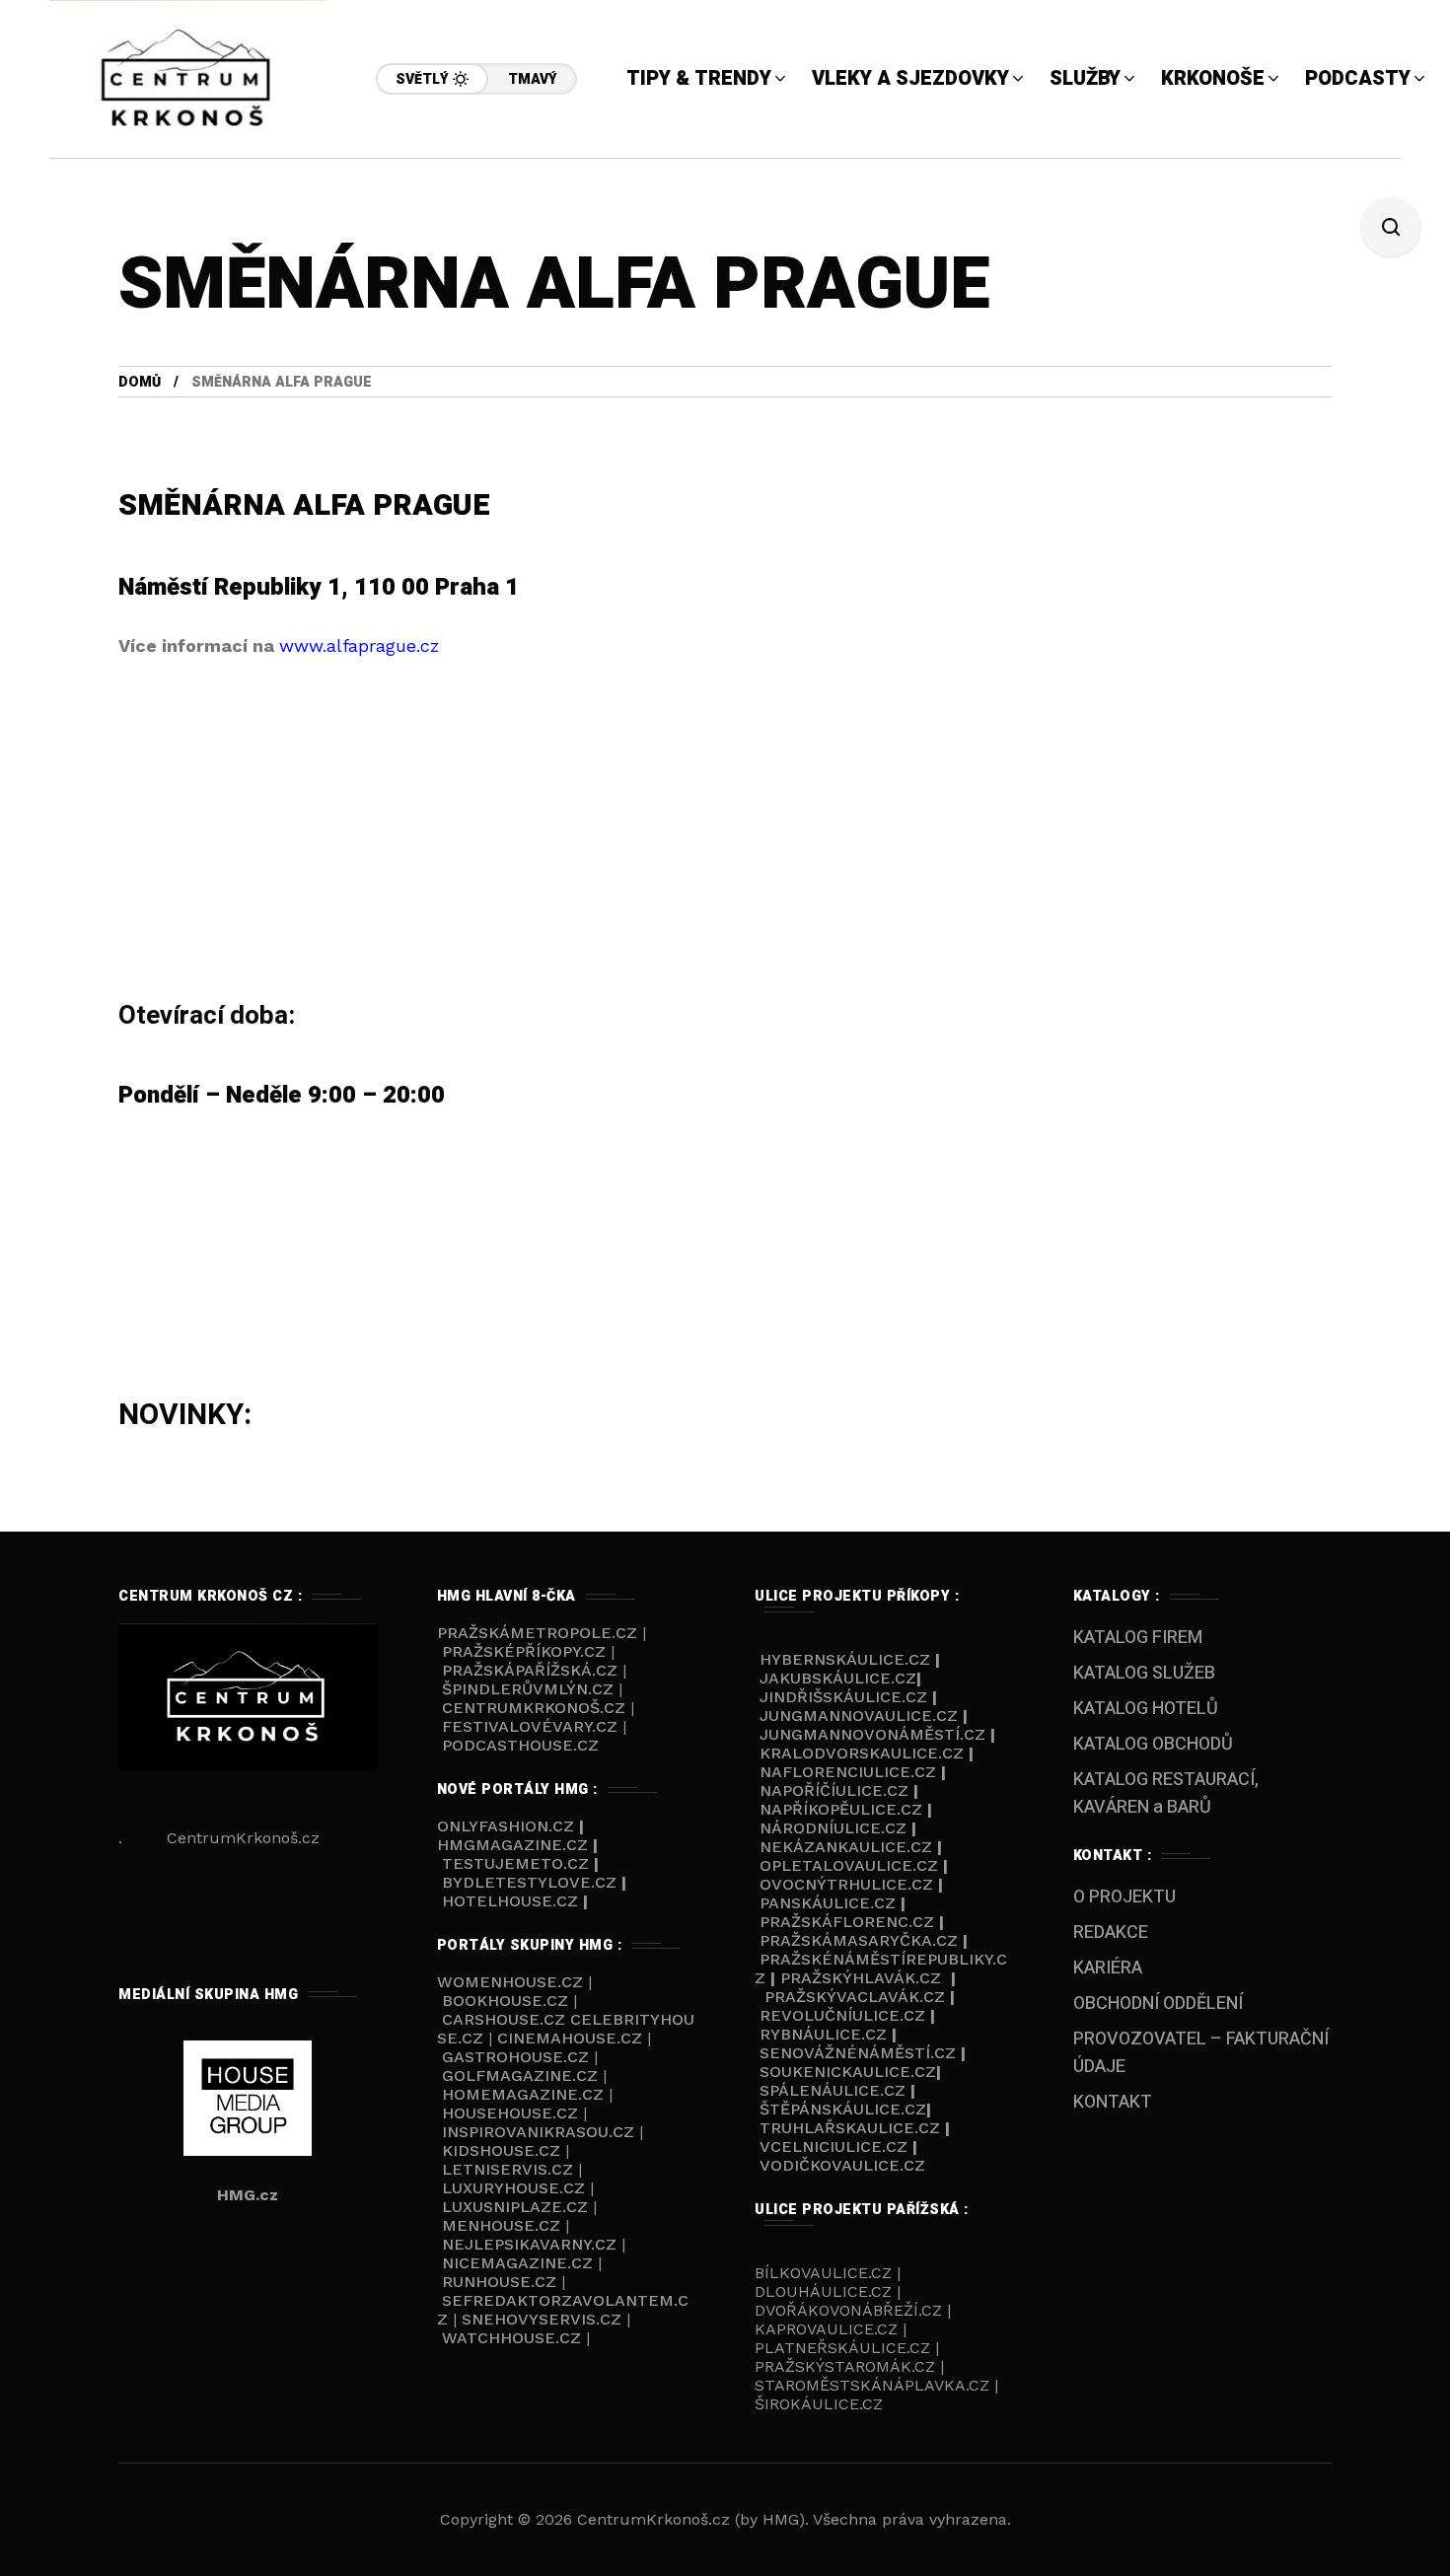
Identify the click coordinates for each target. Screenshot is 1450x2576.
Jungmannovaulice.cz (859, 1716)
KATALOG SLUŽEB (1144, 1673)
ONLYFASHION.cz (508, 1826)
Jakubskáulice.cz (838, 1678)
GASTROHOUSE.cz (518, 2057)
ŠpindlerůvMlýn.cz (528, 1689)
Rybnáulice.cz (823, 2034)
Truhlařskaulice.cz (850, 2128)
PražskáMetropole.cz (537, 1633)
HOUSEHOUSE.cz (512, 2113)
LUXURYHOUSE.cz (516, 2188)
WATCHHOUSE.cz (514, 2338)
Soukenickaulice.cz (848, 2072)
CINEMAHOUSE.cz (570, 2038)
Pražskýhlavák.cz (861, 1978)
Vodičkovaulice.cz (842, 2165)
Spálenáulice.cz (833, 2090)
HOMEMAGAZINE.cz (525, 2094)
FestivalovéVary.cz (530, 1726)
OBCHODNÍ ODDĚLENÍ (1158, 2004)
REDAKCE (1111, 1932)
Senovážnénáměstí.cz (858, 2053)
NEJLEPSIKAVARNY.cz (532, 2244)
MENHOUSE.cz (501, 2225)
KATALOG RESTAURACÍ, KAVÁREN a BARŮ (1166, 1793)
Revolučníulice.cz (842, 2015)
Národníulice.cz (833, 1828)
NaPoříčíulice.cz (834, 1790)
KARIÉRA (1108, 1968)
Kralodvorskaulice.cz (862, 1753)
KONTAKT (1113, 2102)
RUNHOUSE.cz (502, 2282)
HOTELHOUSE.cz (510, 1901)
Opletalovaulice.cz (849, 1865)
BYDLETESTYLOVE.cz (529, 1882)
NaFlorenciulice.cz (848, 1772)
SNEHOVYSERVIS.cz (544, 2319)
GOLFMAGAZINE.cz (520, 2075)
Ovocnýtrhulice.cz (846, 1884)
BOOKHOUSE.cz (505, 2001)
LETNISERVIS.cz (510, 2169)
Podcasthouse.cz (520, 1745)
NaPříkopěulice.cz (841, 1809)
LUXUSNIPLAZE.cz (517, 2207)
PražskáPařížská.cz (530, 1670)
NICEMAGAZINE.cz (517, 2263)
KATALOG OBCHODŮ (1153, 1744)
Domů (140, 382)
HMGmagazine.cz (512, 1845)
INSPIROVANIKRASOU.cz (541, 2132)
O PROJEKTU (1124, 1897)
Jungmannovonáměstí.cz (872, 1734)
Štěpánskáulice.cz (843, 2109)
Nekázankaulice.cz (846, 1847)
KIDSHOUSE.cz (504, 2150)
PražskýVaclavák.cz (855, 1997)
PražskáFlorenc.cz (847, 1922)
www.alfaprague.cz (359, 645)
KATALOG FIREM (1138, 1638)
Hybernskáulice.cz (845, 1659)
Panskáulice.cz (828, 1903)
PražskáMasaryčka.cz (859, 1940)
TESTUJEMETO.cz (515, 1863)
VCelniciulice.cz (834, 2147)
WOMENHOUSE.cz (512, 1982)
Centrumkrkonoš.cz (534, 1708)
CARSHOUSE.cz (506, 2019)
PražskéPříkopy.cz (524, 1651)
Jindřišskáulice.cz (843, 1697)
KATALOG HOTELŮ (1146, 1709)
